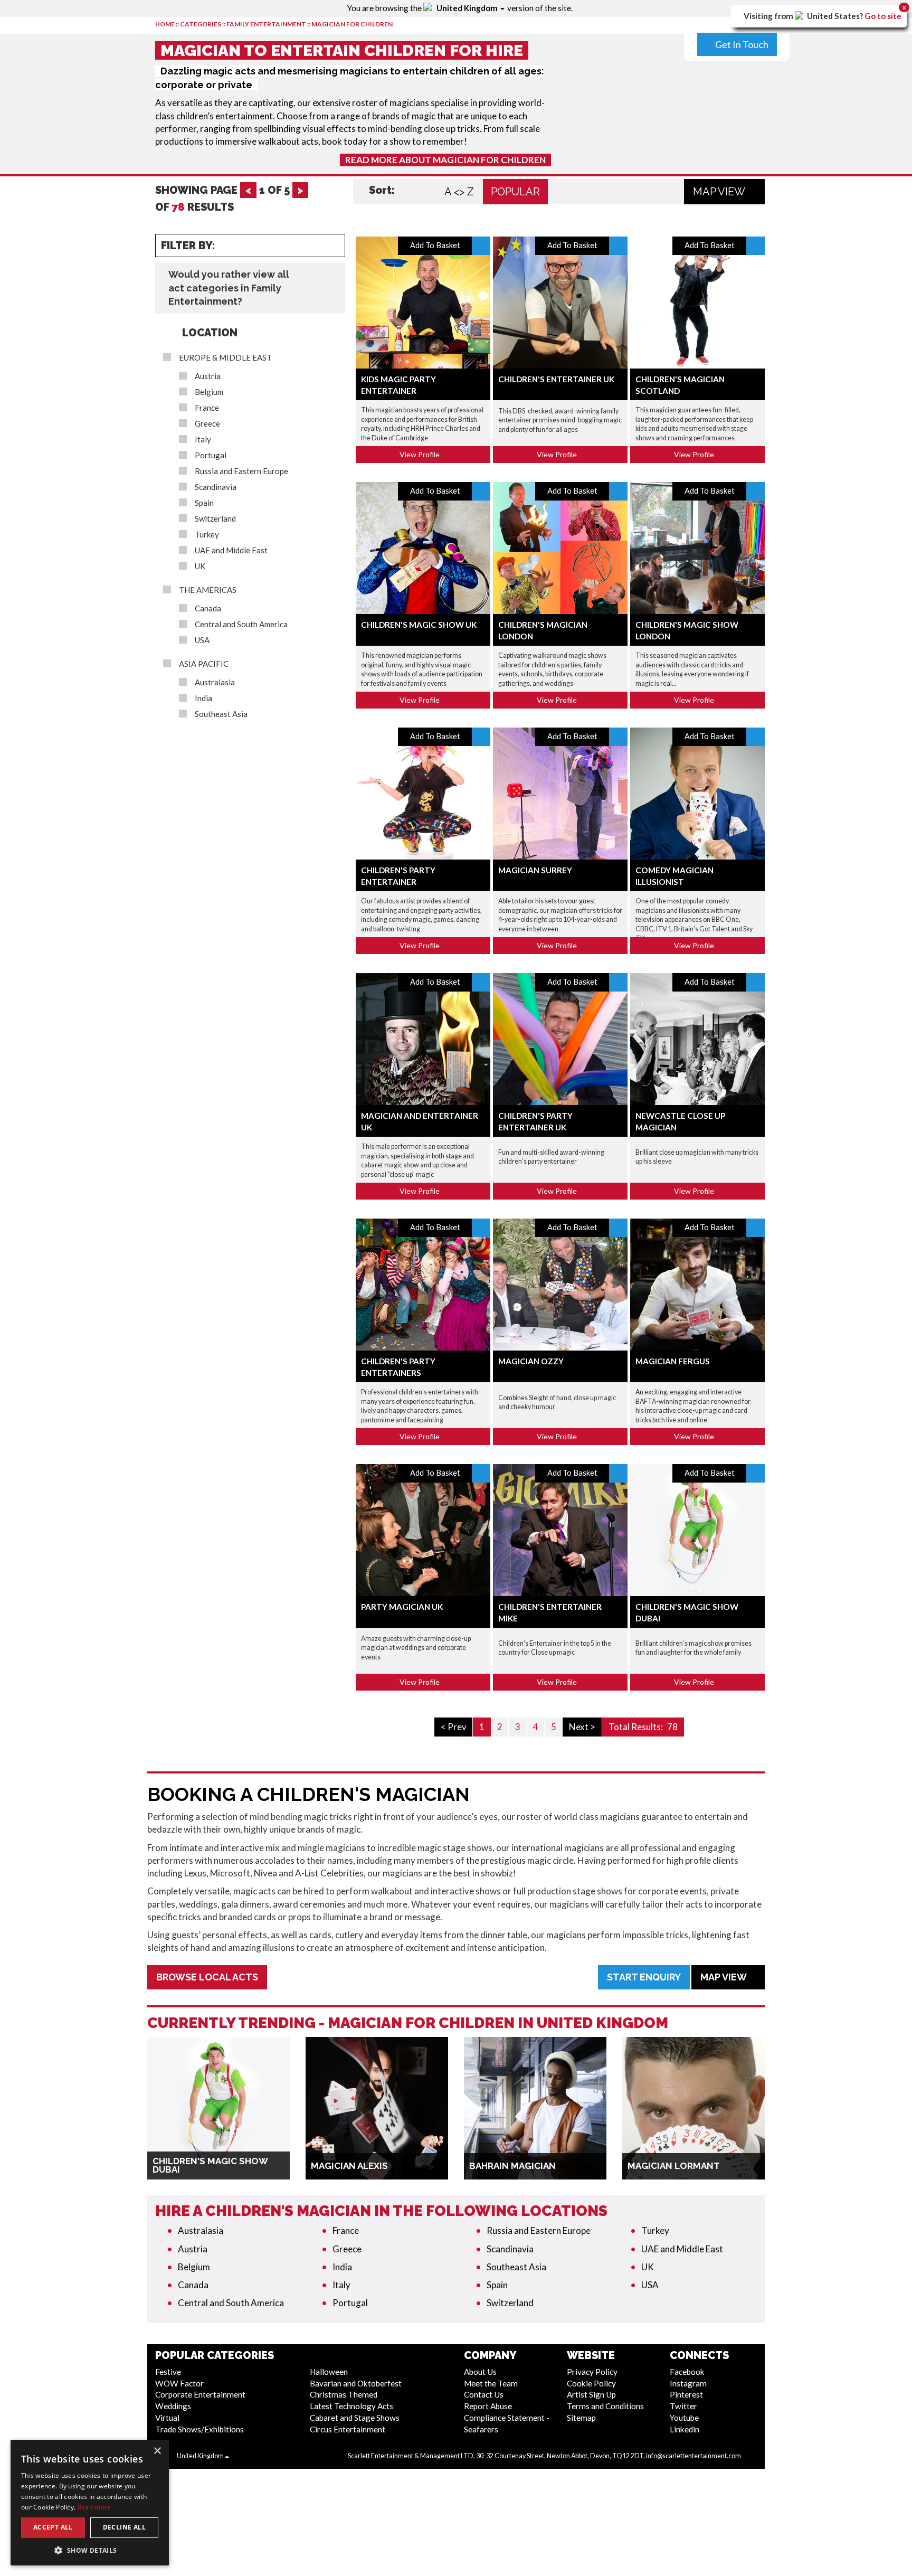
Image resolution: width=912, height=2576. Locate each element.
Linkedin (685, 2429)
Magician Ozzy (531, 1361)
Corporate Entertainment (200, 2394)
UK (200, 566)
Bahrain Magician (512, 2166)
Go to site (883, 16)
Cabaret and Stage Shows (355, 2418)
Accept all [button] (53, 2527)
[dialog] (90, 2503)
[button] (90, 2550)
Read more (94, 2507)
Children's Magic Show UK (419, 625)
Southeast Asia (221, 714)
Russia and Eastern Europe (241, 471)
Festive (168, 2372)
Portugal (211, 455)
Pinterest (686, 2394)
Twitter (683, 2406)
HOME (165, 24)
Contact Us (484, 2394)
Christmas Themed (344, 2394)
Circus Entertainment (348, 2429)
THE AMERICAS (208, 590)
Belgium (209, 392)
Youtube (684, 2418)
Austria (208, 376)
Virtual (167, 2418)
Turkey (207, 535)
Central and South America (241, 624)
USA (202, 640)
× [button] (157, 2451)
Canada (208, 608)
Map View (720, 192)
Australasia (215, 682)
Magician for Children (352, 24)
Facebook (687, 2372)
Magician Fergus (673, 1361)
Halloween (329, 2372)
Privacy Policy (592, 2372)
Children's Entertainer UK (556, 379)
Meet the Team (491, 2383)
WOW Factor (179, 2383)
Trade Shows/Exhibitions (199, 2429)
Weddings (173, 2406)
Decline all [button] (124, 2527)
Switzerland (215, 519)
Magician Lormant (674, 2166)
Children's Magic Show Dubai (210, 2165)
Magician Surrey (535, 870)
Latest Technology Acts (351, 2406)
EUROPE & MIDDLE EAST (225, 358)
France (207, 408)
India (203, 698)
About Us (480, 2372)
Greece (207, 424)
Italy (203, 440)
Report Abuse (488, 2406)
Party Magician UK (402, 1607)
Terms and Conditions (605, 2406)
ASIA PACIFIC (204, 664)
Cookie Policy (591, 2383)
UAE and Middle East (231, 550)
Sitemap (581, 2418)
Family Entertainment (266, 24)
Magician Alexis (349, 2166)
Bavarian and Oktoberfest (356, 2383)
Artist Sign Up (591, 2394)
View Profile (420, 454)
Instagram (688, 2383)
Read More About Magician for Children (445, 160)
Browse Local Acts (207, 1977)
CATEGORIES (201, 24)
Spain (204, 503)
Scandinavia (216, 487)
